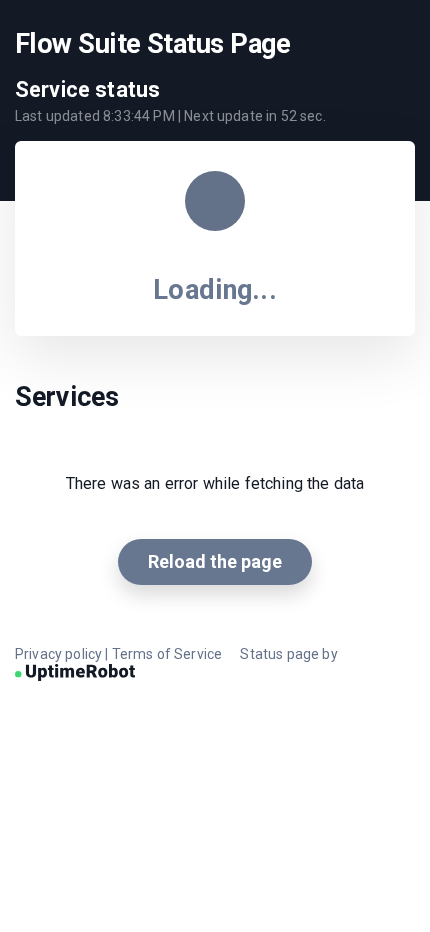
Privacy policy (58, 654)
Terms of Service (167, 654)
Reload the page (215, 561)
